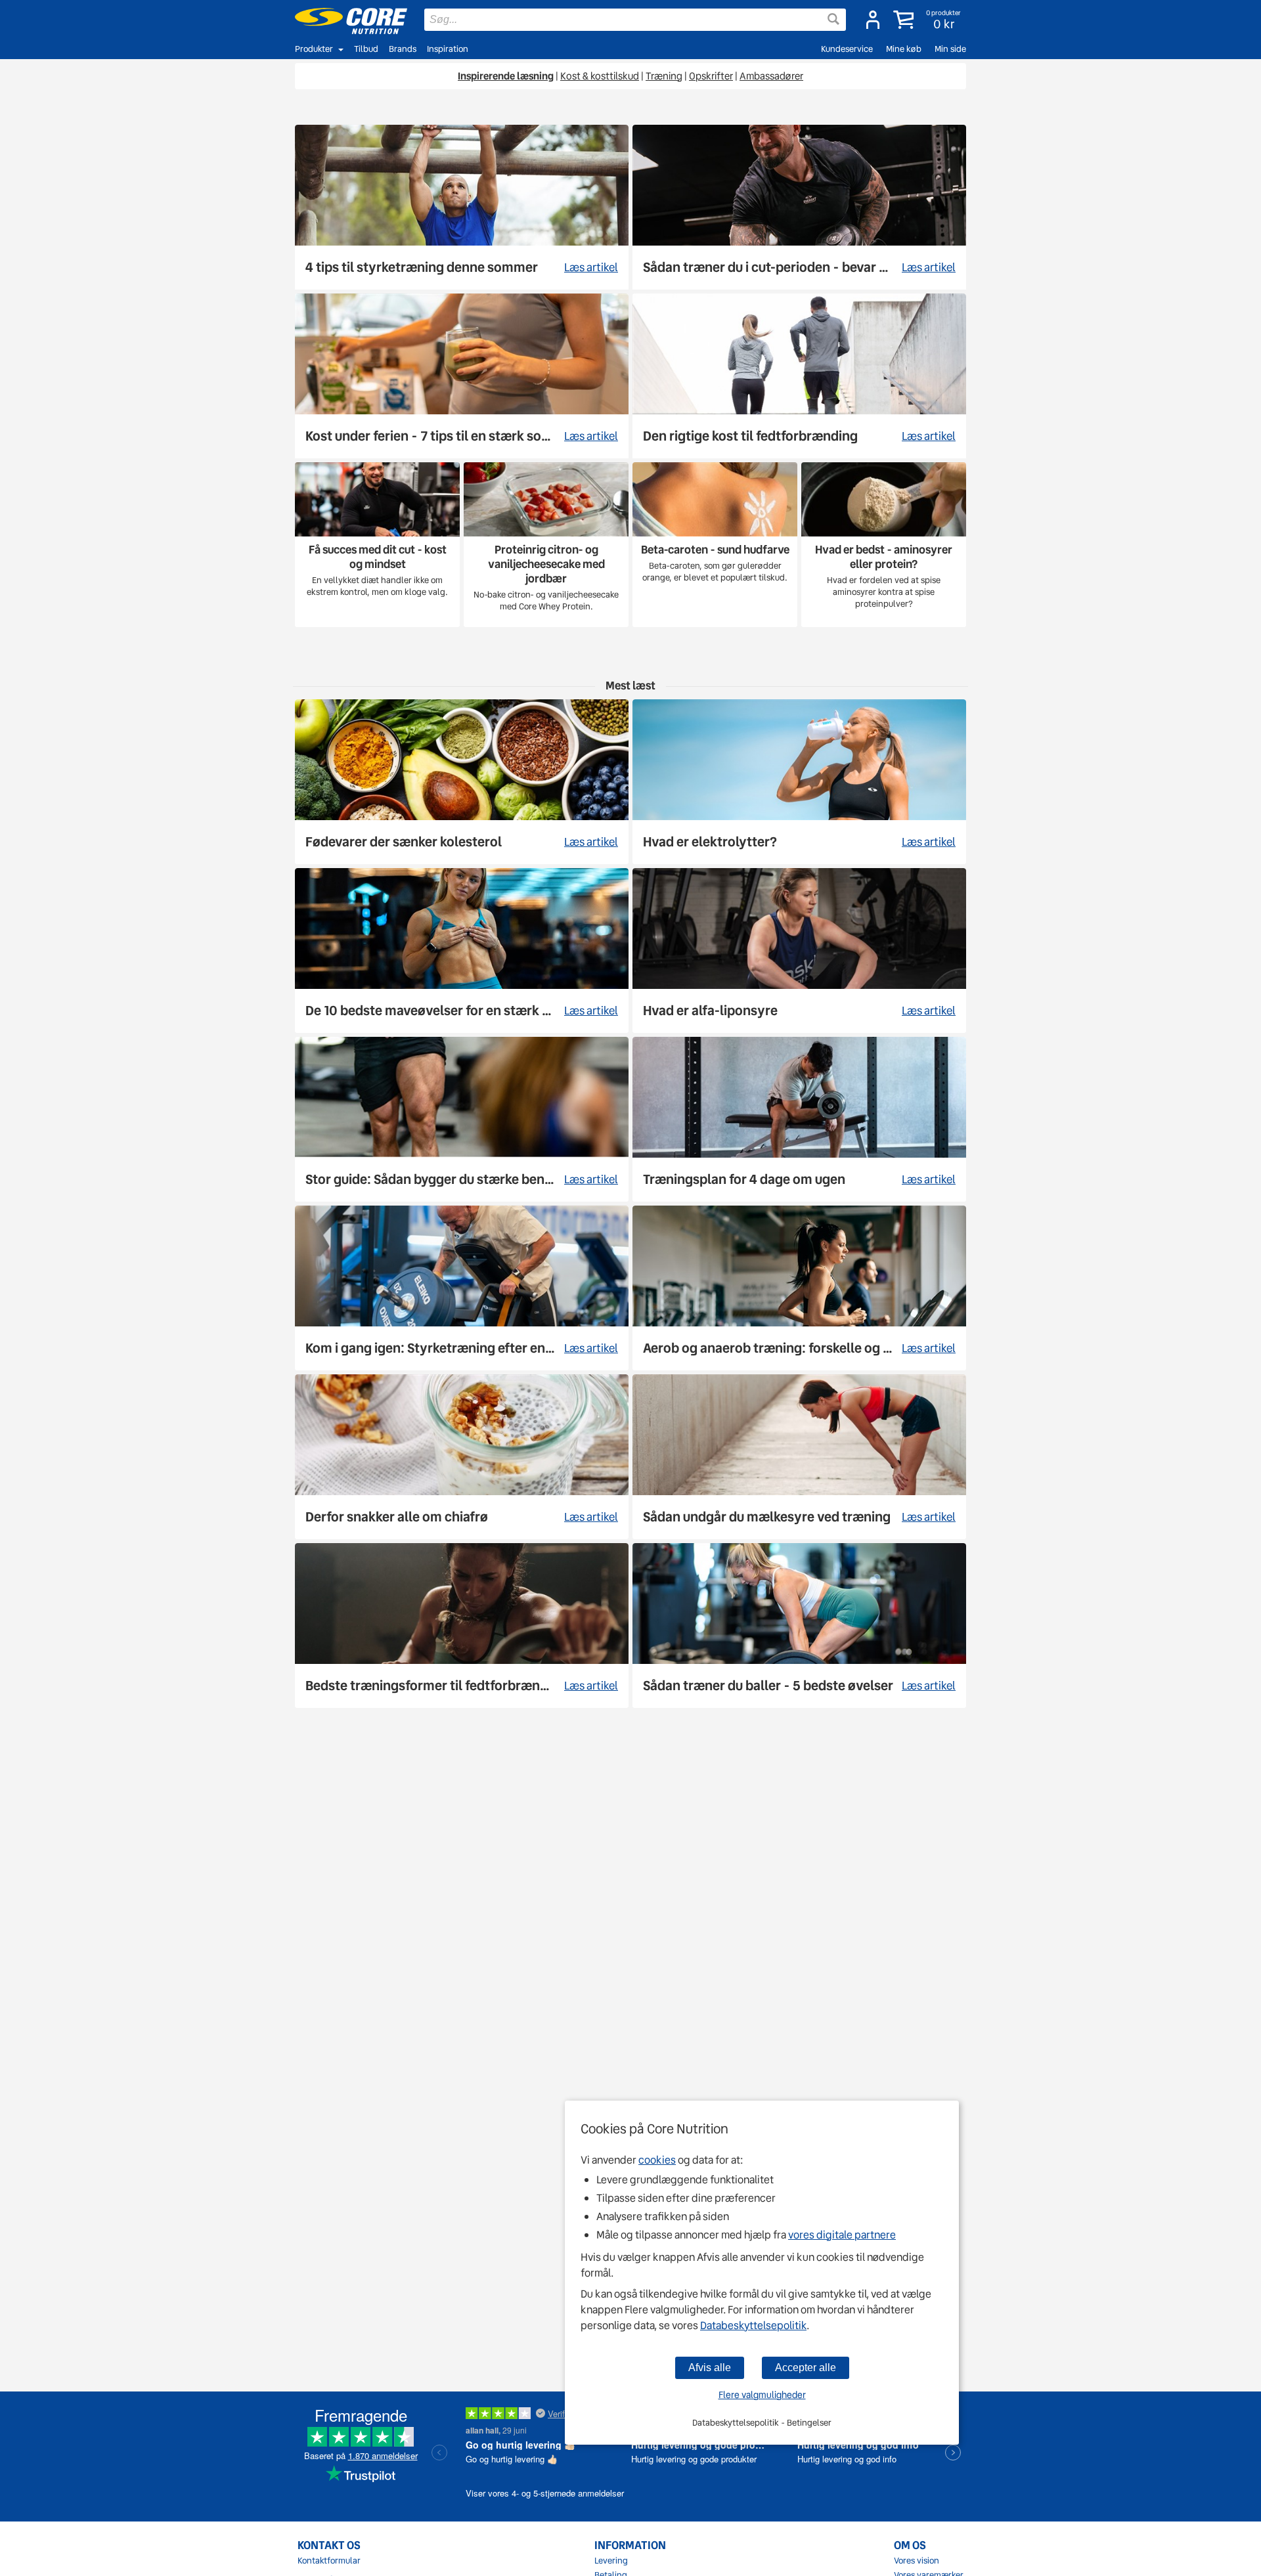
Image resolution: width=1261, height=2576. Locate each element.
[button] (928, 20)
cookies (657, 2160)
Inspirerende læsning (506, 76)
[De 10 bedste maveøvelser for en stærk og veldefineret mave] (462, 950)
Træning (664, 76)
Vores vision (917, 2561)
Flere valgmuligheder (762, 2395)
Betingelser (809, 2423)
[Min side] (873, 20)
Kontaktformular (329, 2561)
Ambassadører (771, 76)
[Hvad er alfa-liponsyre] (799, 950)
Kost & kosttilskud (600, 76)
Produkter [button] (314, 49)
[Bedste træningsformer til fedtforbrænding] (462, 1626)
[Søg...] (833, 19)
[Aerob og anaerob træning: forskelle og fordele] (799, 1288)
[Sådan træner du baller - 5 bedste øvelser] (799, 1626)
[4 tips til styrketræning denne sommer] (462, 207)
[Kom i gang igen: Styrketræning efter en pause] (462, 1288)
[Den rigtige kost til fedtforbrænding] (799, 376)
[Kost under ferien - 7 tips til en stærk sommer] (462, 376)
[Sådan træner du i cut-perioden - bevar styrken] (799, 207)
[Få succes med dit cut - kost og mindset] (377, 545)
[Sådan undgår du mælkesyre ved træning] (799, 1457)
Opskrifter (711, 76)
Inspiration (448, 49)
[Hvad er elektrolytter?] (799, 782)
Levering (611, 2561)
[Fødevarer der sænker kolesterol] (462, 782)
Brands (403, 49)
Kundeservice (847, 49)
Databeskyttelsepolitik (753, 2325)
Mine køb (904, 49)
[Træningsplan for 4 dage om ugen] (799, 1119)
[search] (635, 20)
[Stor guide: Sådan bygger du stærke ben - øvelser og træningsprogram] (462, 1119)
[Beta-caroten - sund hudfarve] (715, 545)
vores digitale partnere (842, 2235)
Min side (950, 49)
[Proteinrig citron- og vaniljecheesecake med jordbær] (546, 545)
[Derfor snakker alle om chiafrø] (462, 1457)
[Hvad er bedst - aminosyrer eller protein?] (884, 545)
